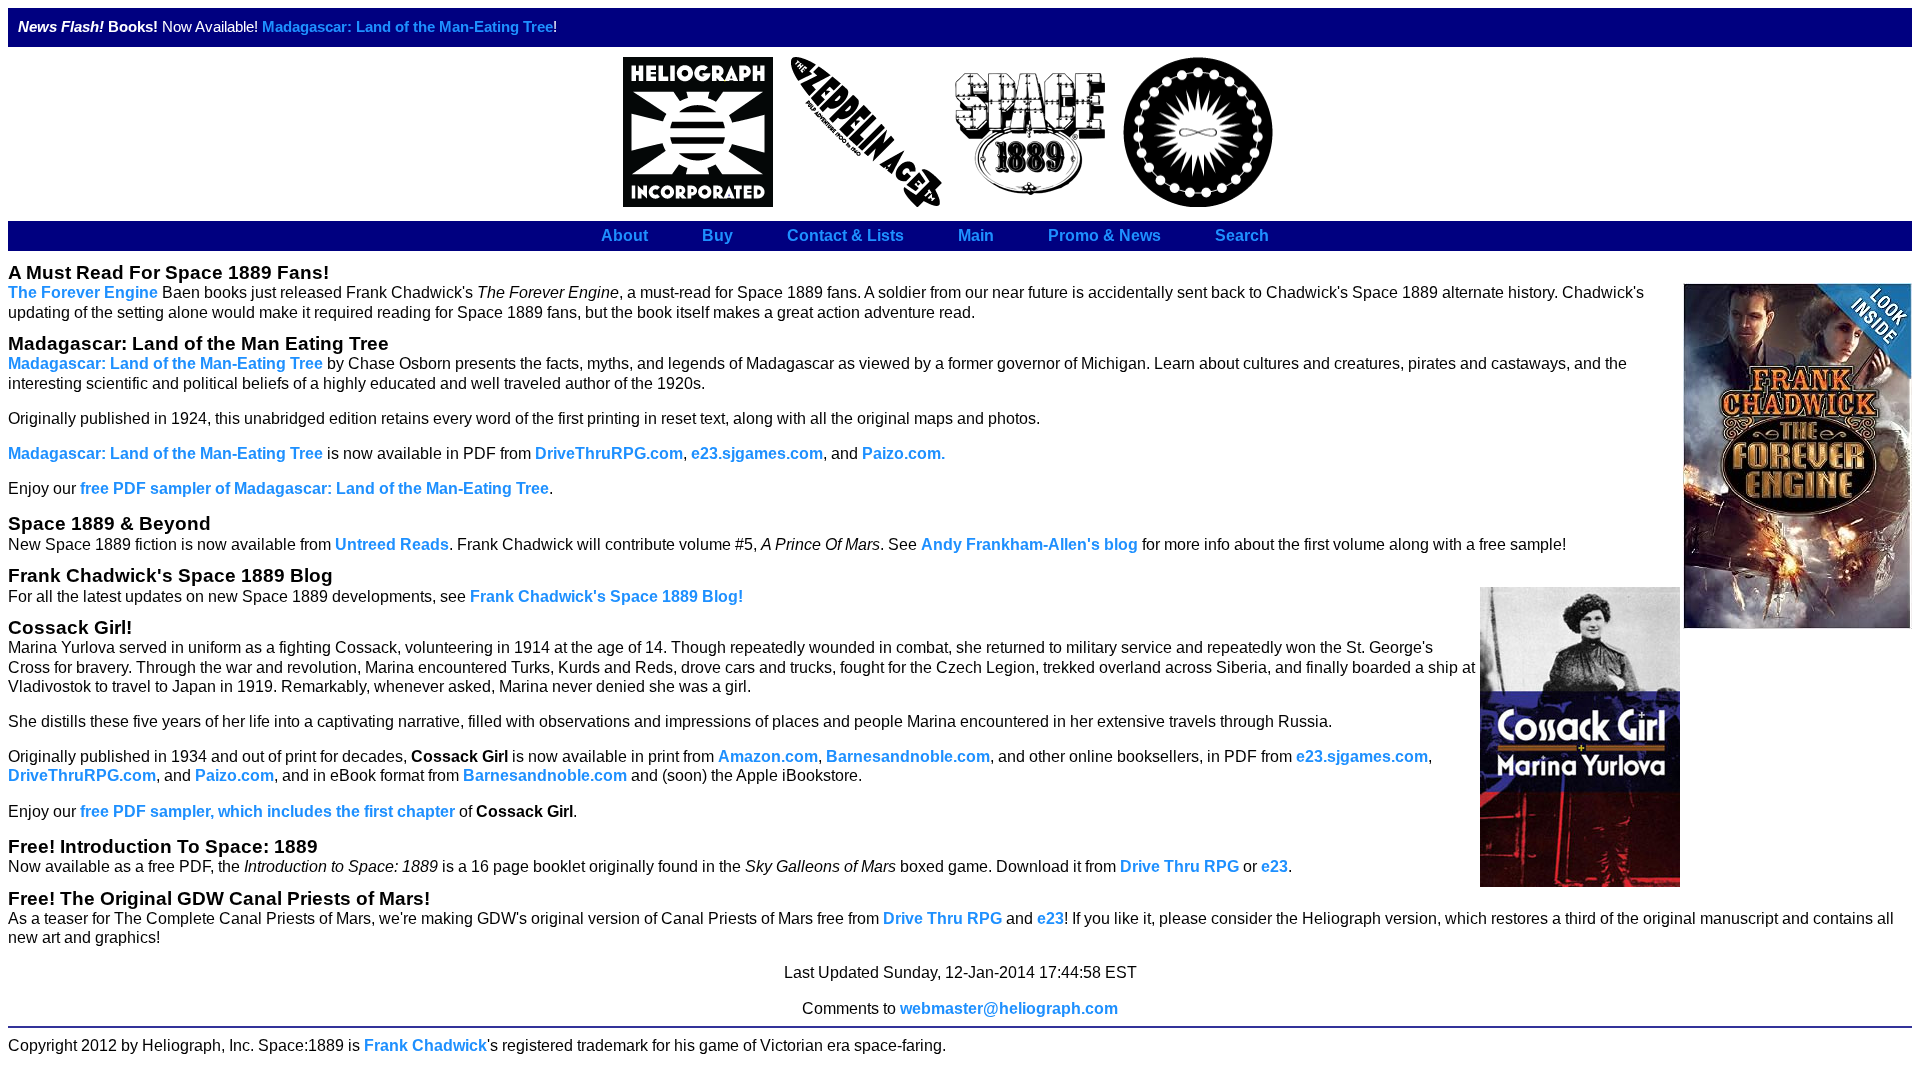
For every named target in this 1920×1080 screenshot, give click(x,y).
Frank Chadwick (425, 1045)
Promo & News (1104, 235)
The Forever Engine (83, 292)
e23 (1274, 866)
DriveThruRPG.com (609, 453)
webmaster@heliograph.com (1009, 1008)
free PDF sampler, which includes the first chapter (267, 811)
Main (976, 235)
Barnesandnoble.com (908, 756)
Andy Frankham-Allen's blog (1029, 544)
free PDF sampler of (314, 488)
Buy (717, 235)
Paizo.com (234, 775)
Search (1242, 235)
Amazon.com (768, 756)
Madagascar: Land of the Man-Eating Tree (407, 27)
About (624, 235)
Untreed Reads (392, 544)
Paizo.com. (903, 453)
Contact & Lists (845, 235)
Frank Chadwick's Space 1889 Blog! (606, 596)
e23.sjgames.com (757, 453)
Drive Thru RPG (1179, 866)
